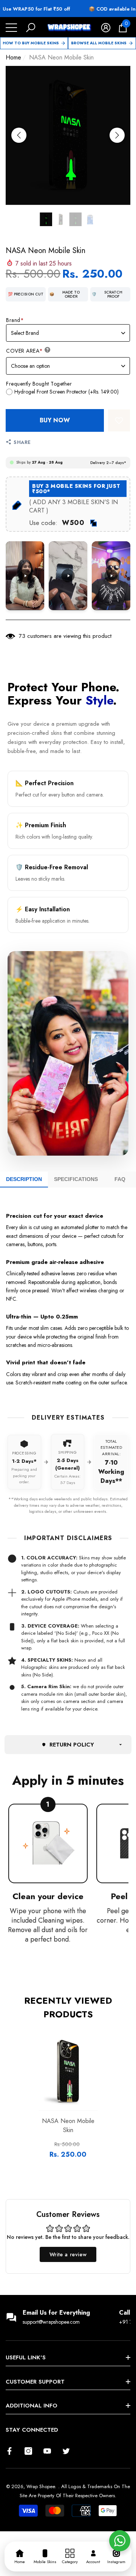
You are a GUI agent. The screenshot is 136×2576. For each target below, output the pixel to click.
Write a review (68, 2254)
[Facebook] (9, 2451)
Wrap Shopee (41, 2486)
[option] (68, 135)
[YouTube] (47, 2451)
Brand (15, 320)
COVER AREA (25, 351)
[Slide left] (19, 135)
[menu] (11, 28)
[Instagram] (28, 2451)
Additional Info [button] (32, 2406)
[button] (31, 28)
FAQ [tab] (120, 1179)
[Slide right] (117, 135)
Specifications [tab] (76, 1179)
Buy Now (55, 420)
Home (13, 57)
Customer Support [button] (35, 2382)
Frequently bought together (39, 384)
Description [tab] (24, 1179)
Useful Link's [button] (26, 2357)
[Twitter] (66, 2451)
